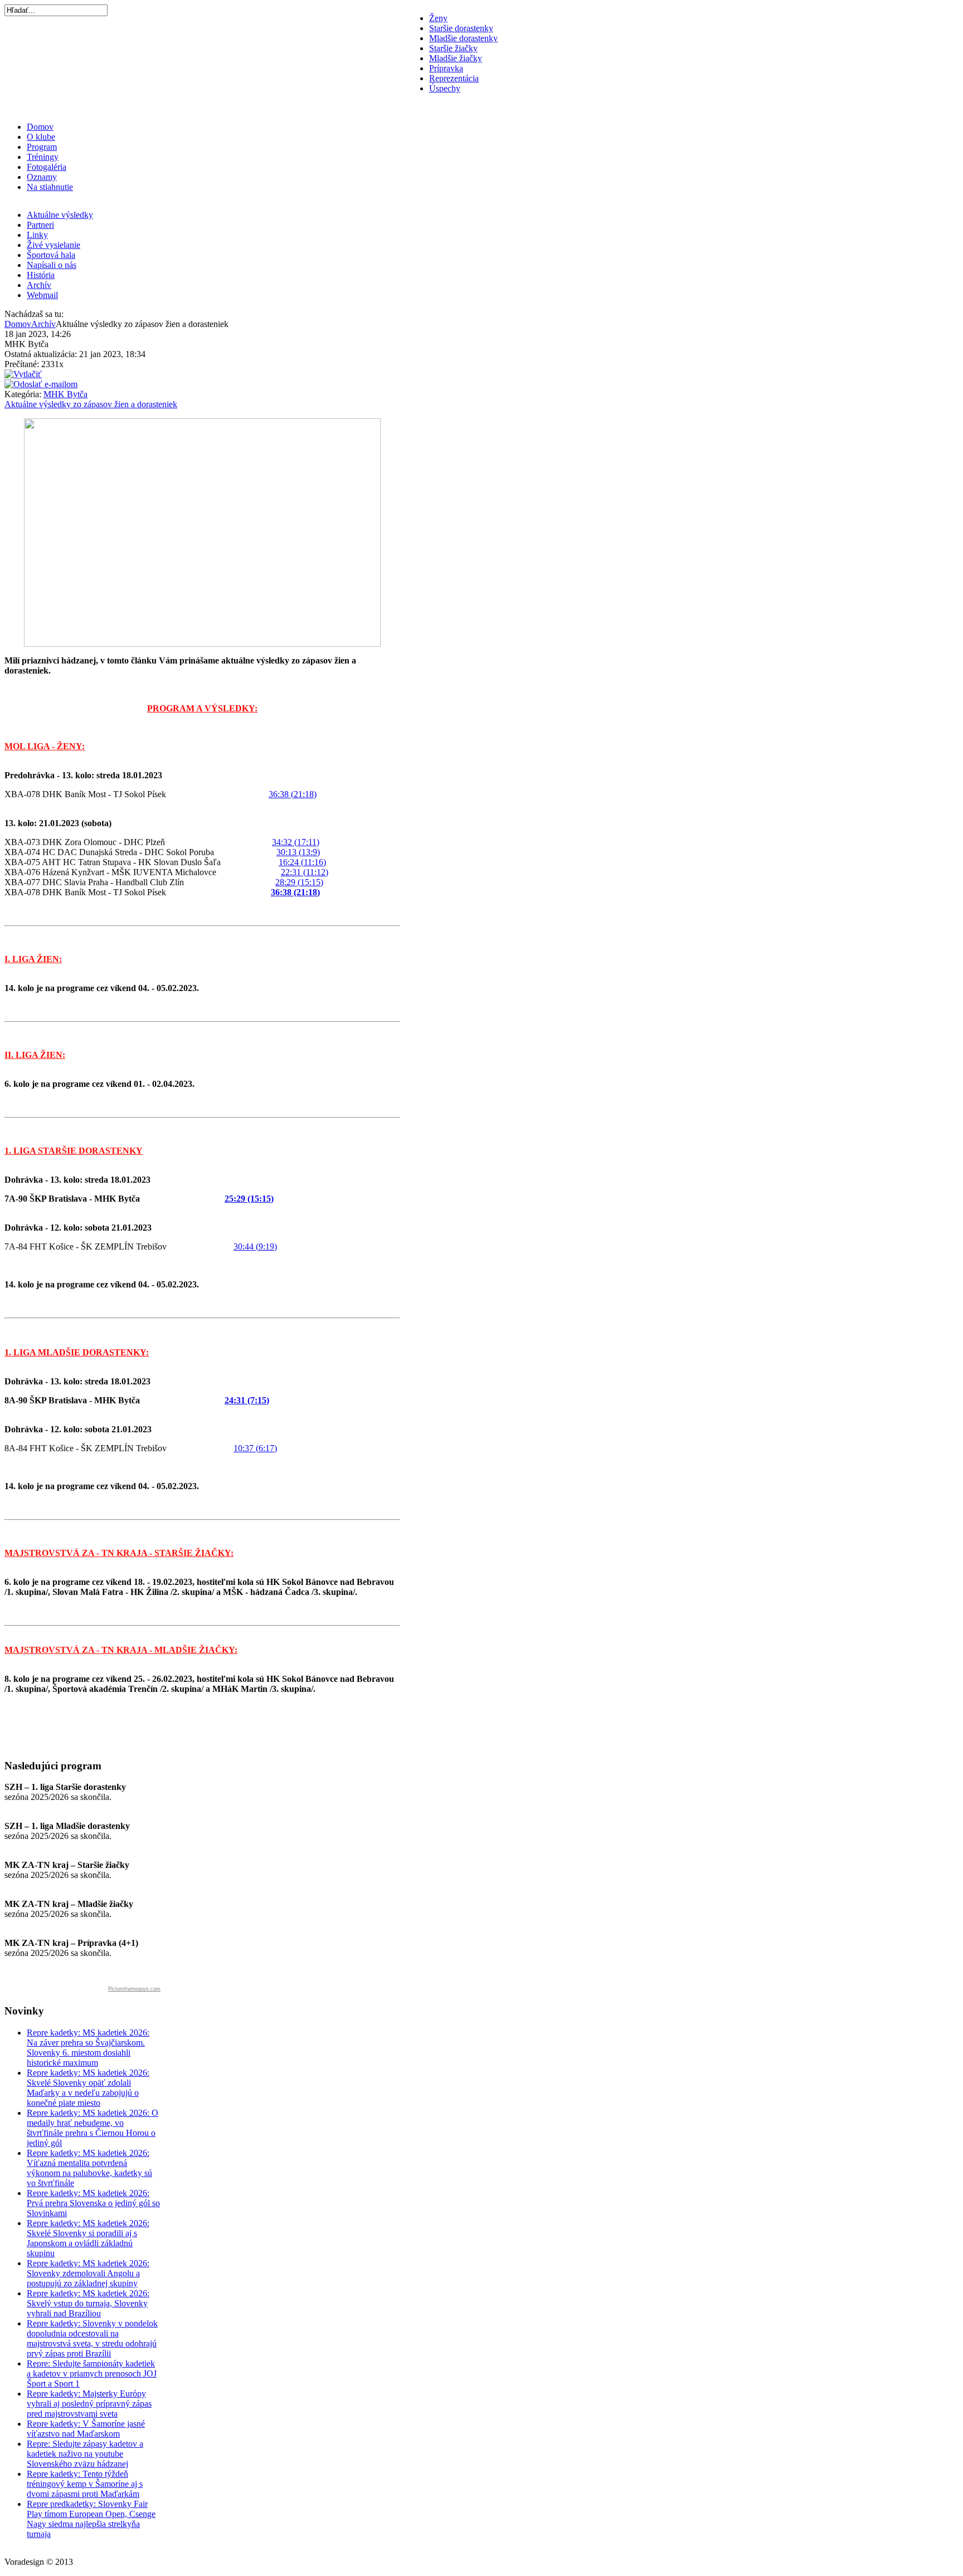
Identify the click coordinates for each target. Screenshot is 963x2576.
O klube (41, 137)
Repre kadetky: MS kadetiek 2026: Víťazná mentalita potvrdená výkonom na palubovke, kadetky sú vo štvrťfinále (89, 2168)
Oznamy (42, 177)
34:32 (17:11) (296, 842)
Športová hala (51, 255)
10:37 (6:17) (255, 1448)
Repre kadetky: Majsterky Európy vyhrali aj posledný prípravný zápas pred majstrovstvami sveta (89, 2404)
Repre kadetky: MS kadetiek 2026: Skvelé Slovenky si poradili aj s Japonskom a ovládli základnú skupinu (88, 2238)
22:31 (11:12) (305, 872)
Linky (37, 235)
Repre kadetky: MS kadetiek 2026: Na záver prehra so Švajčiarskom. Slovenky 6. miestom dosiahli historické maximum (88, 2048)
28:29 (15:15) (299, 882)
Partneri (40, 225)
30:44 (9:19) (255, 1246)
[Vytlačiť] (23, 374)
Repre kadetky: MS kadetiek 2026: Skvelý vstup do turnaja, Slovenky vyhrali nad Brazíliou (88, 2303)
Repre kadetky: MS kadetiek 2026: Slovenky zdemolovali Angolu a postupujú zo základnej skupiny (88, 2273)
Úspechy (445, 88)
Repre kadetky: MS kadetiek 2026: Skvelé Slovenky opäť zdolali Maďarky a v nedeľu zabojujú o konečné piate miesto (88, 2088)
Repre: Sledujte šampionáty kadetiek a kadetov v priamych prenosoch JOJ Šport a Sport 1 (92, 2373)
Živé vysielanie (53, 245)
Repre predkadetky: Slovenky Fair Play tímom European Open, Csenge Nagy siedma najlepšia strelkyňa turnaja (91, 2519)
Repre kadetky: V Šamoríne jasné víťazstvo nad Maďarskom (86, 2429)
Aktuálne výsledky (60, 215)
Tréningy (43, 157)
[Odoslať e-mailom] (41, 384)
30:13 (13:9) (298, 852)
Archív (39, 285)
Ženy (438, 18)
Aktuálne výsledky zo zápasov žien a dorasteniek (91, 404)
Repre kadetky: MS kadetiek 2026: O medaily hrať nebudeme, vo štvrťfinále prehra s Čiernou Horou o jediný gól (93, 2128)
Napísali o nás (52, 265)
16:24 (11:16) (302, 862)
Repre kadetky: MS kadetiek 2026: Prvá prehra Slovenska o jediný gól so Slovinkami (93, 2203)
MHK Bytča (65, 394)
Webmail (42, 295)
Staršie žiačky (453, 48)
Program (42, 147)
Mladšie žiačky (456, 58)
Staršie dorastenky (461, 28)
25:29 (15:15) (249, 1199)
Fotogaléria (47, 167)
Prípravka (446, 68)
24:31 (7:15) (247, 1400)
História (41, 275)
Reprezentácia (454, 78)
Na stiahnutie (50, 187)
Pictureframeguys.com (134, 1989)
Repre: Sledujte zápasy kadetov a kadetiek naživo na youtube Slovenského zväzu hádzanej (85, 2454)
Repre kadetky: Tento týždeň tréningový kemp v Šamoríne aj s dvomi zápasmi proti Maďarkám (85, 2484)
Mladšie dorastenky (463, 38)
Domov (40, 127)
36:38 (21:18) (293, 794)
